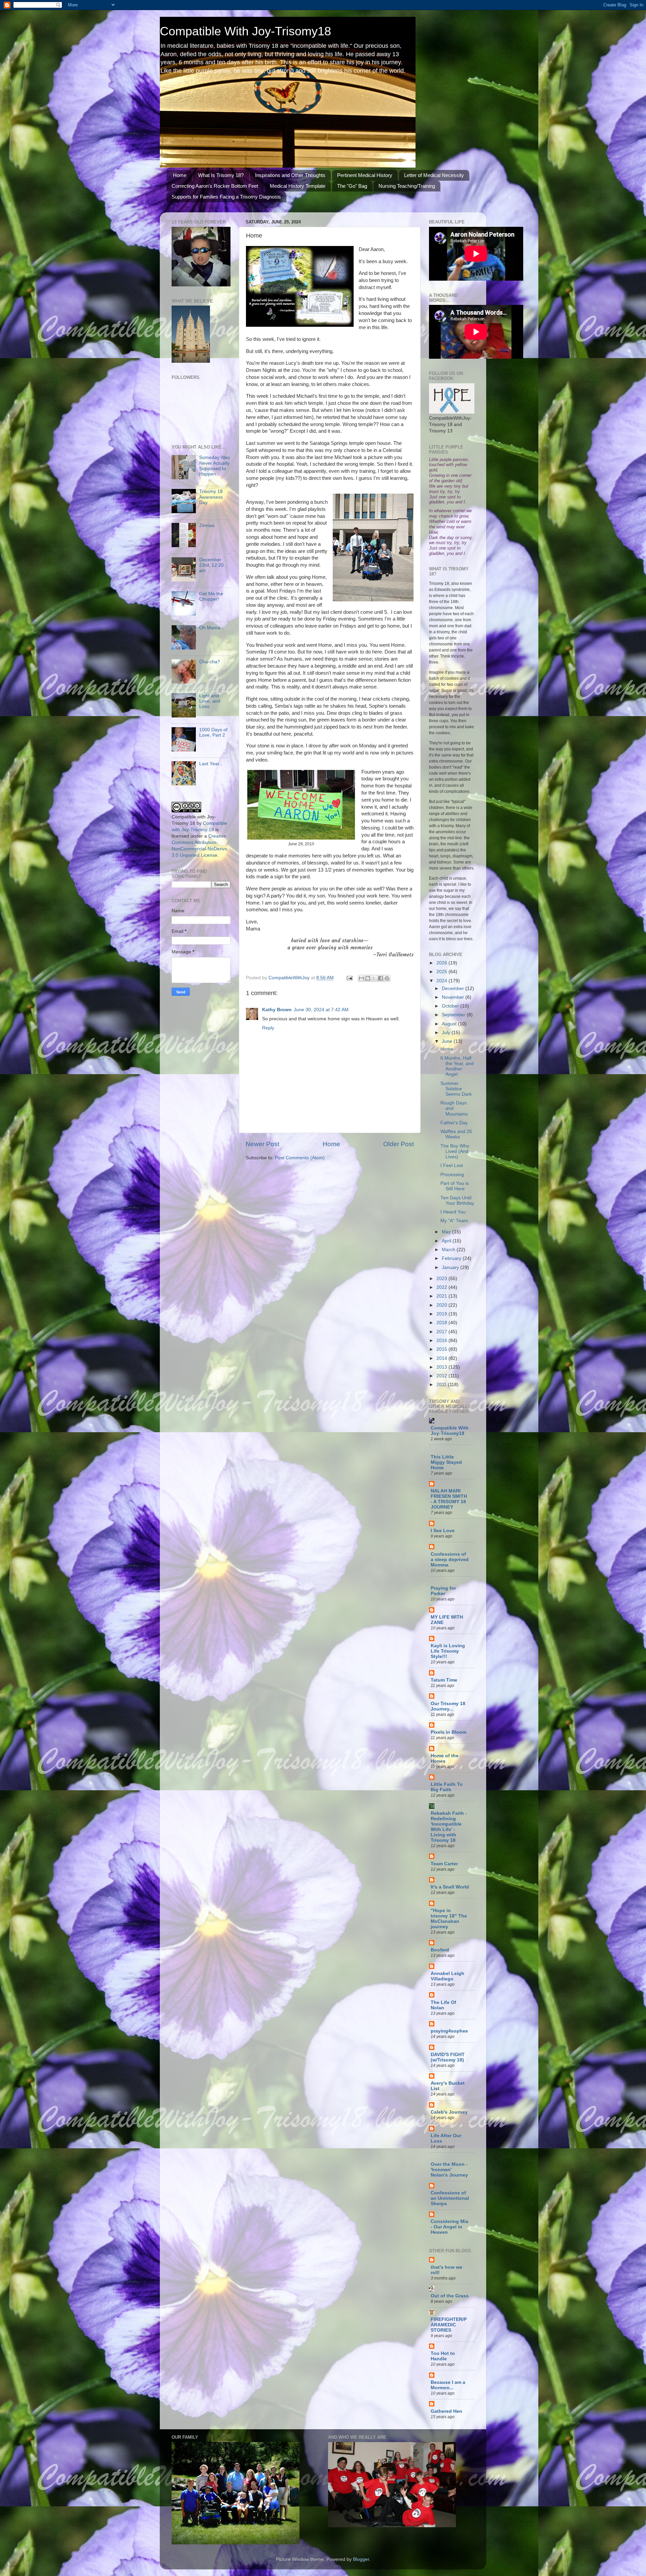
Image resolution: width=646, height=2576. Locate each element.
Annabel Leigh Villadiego (447, 1976)
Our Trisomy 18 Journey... (448, 1706)
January (451, 1267)
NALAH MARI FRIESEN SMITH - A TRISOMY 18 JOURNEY (449, 1499)
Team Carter (444, 1864)
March (449, 1250)
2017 (442, 1332)
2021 (442, 1296)
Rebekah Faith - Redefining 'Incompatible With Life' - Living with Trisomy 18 (449, 1827)
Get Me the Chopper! (211, 596)
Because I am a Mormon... (448, 2385)
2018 (442, 1323)
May (447, 1232)
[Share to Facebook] (381, 978)
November (454, 997)
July (447, 1033)
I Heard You (453, 1212)
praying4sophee (449, 2031)
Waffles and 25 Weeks (456, 1134)
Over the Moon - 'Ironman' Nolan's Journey (449, 2170)
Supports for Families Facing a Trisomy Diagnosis (226, 197)
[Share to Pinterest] (387, 978)
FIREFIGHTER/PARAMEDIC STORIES (449, 2325)
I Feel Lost (452, 1166)
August (450, 1024)
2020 (442, 1305)
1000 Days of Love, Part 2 (213, 732)
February (452, 1258)
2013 (442, 1367)
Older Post (399, 1144)
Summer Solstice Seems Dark (456, 1089)
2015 (442, 1349)
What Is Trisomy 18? (221, 175)
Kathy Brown (277, 1010)
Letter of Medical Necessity (434, 175)
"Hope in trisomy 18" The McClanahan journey (449, 1919)
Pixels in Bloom (448, 1732)
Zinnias (207, 525)
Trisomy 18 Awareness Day (211, 497)
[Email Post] (349, 978)
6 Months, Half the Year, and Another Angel (457, 1066)
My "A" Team (454, 1221)
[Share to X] (374, 978)
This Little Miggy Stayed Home (446, 1462)
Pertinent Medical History (365, 175)
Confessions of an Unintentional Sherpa (450, 2198)
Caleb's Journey (449, 2112)
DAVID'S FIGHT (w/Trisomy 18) (448, 2057)
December (454, 989)
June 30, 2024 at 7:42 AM (321, 1010)
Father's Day (454, 1123)
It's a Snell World (450, 1887)
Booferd (440, 1950)
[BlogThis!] (368, 978)
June (448, 1041)
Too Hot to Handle (443, 2356)
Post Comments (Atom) (300, 1158)
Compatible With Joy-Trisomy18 (245, 31)
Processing (452, 1175)
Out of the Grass (450, 2296)
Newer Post (262, 1144)
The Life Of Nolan (443, 2005)
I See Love (443, 1531)
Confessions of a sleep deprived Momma (450, 1560)
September (454, 1015)
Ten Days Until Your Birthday (457, 1201)
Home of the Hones (445, 1758)
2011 (442, 1385)
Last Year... (211, 764)
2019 (442, 1314)
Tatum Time (444, 1680)
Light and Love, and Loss (210, 701)
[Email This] (361, 978)
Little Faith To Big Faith (447, 1787)
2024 (442, 981)
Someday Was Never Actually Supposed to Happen (214, 466)
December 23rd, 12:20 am (211, 565)
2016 (442, 1340)
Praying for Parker (443, 1591)
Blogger (361, 2559)
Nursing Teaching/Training (407, 186)
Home (180, 175)
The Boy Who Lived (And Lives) (455, 1151)
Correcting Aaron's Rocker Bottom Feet (215, 186)
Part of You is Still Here (455, 1186)
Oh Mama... (212, 628)
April (447, 1241)
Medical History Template (298, 186)
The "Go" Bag (352, 186)
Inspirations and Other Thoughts (290, 175)
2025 (442, 972)
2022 (442, 1287)
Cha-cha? (210, 662)
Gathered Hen (446, 2411)
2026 (442, 963)
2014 (442, 1358)
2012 (442, 1376)
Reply (268, 1028)
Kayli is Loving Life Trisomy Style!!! (448, 1651)
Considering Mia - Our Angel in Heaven (450, 2227)
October (451, 1006)
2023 (442, 1279)
